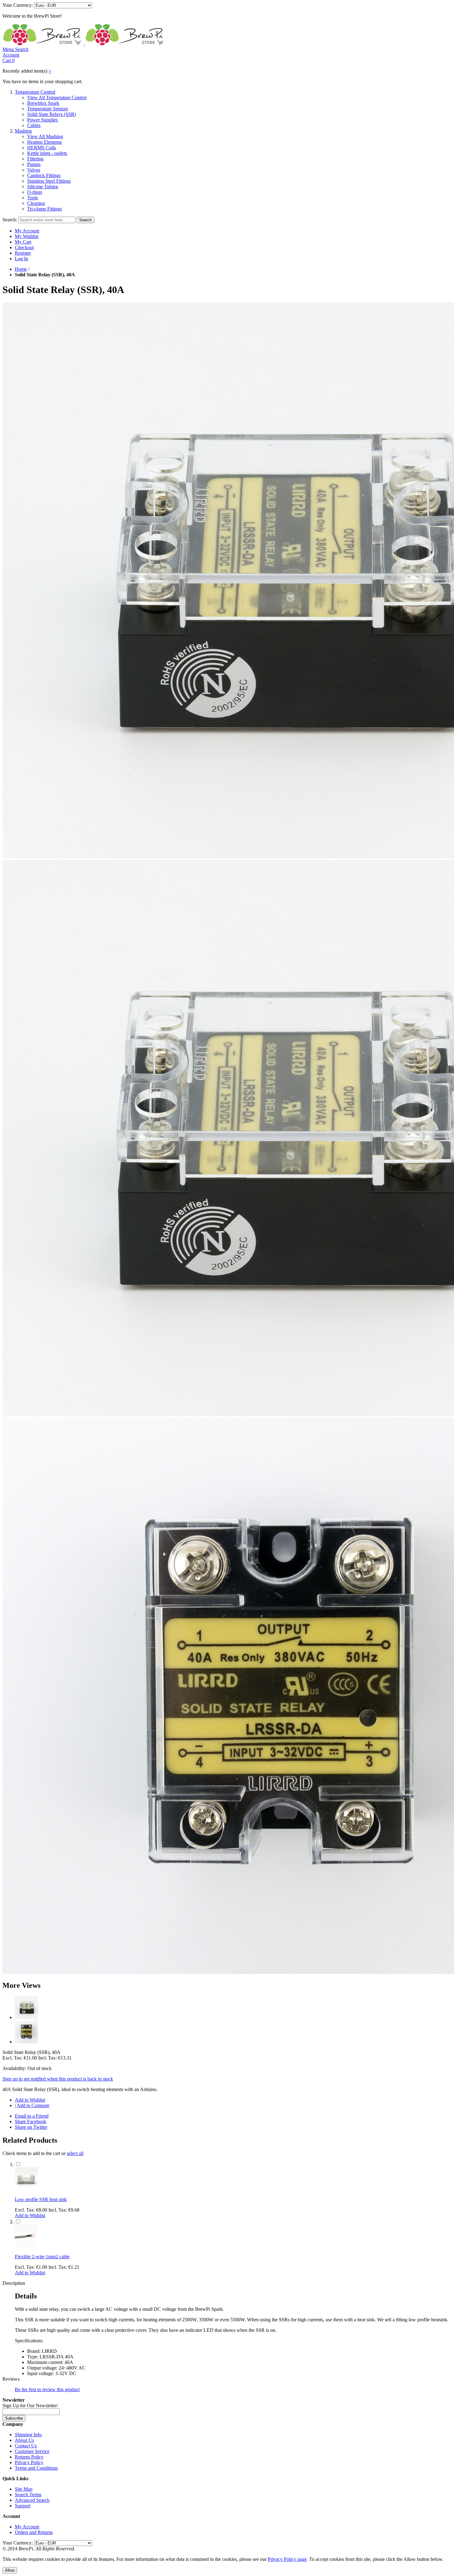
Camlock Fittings (44, 175)
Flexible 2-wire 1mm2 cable (42, 2257)
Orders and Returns (34, 2532)
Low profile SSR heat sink (41, 2199)
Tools (33, 198)
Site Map (24, 2489)
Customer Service (32, 2451)
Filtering (35, 159)
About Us (24, 2440)
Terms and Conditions (36, 2468)
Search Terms (28, 2495)
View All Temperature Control (57, 98)
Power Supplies (42, 120)
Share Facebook (31, 2121)
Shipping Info (28, 2435)
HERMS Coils (42, 148)
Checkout (24, 247)
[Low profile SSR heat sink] (26, 2189)
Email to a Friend (32, 2116)
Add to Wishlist (30, 2100)
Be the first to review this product (47, 2389)
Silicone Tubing (43, 187)
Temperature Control (35, 92)
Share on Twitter (31, 2127)
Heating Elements (44, 142)
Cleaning (36, 203)
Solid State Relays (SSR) (52, 114)
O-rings (35, 192)
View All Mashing (45, 136)
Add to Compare (33, 2105)
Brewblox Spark (43, 103)
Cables (34, 125)
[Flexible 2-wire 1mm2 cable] (26, 2246)
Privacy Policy (29, 2462)
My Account (27, 231)
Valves (34, 170)
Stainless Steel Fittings (49, 181)
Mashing (23, 131)
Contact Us (26, 2446)
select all (75, 2153)
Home (21, 269)
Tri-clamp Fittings (44, 209)
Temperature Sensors (48, 109)
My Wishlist (27, 236)
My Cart (23, 242)
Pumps (34, 164)
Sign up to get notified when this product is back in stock (58, 2079)
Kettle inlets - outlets (47, 153)
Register (23, 253)
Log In (21, 259)
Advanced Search (32, 2500)
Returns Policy (29, 2457)
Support (23, 2506)
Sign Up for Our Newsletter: (30, 2406)
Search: (10, 220)
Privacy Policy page (287, 2559)
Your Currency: (18, 5)
